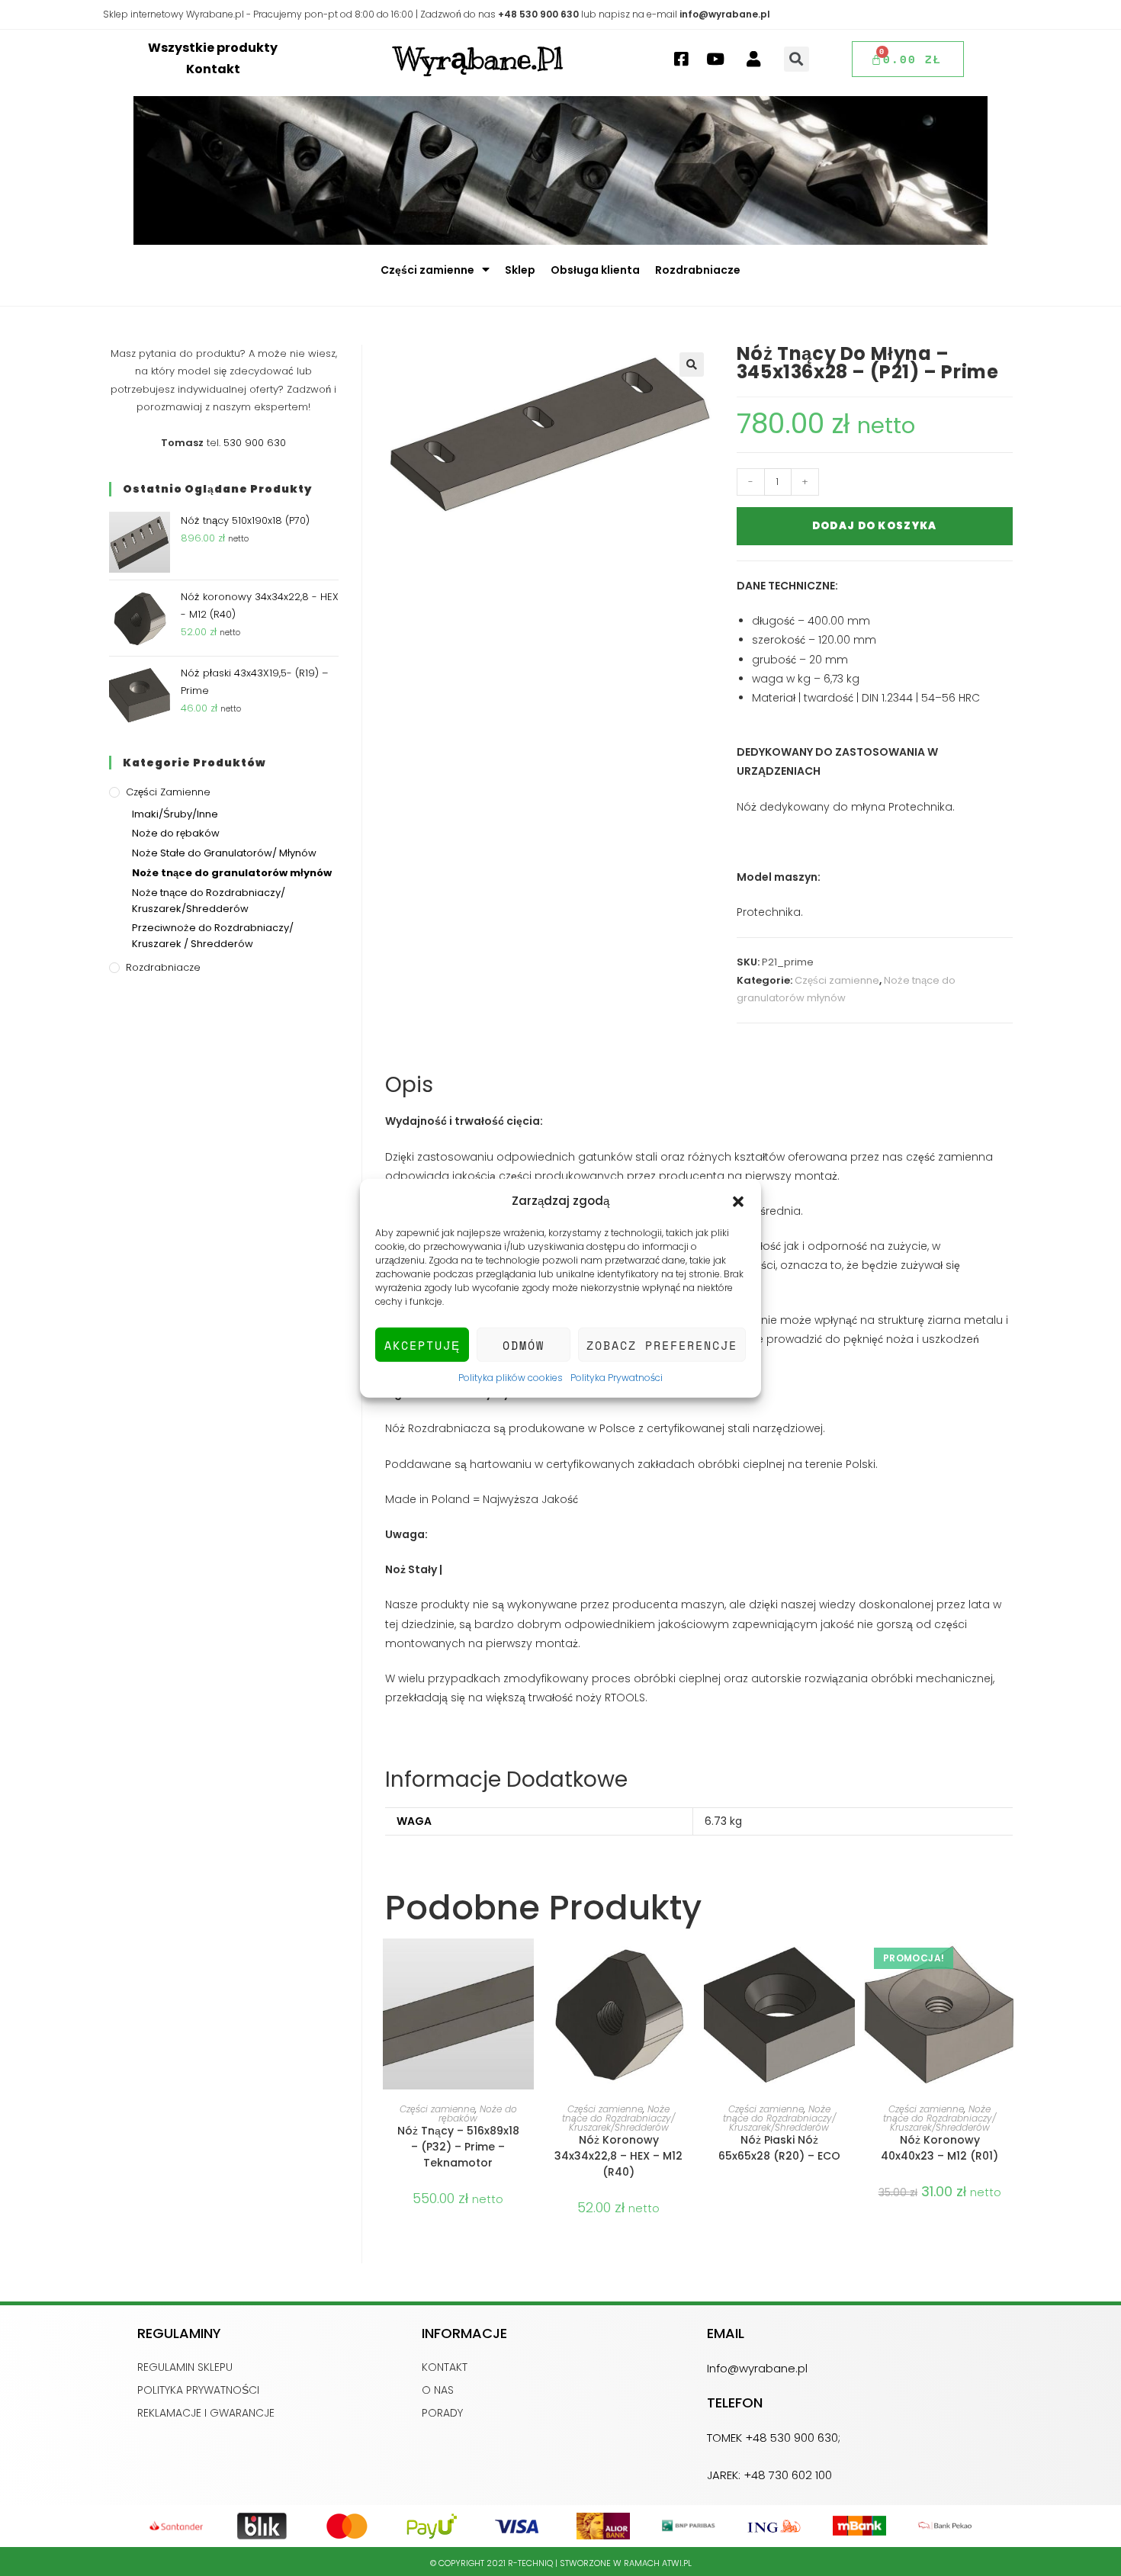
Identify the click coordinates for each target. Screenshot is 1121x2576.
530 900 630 (255, 443)
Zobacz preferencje (662, 1344)
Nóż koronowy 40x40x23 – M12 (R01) (940, 2148)
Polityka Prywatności (617, 1378)
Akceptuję (422, 1344)
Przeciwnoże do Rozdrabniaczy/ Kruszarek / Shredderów (213, 936)
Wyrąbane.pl (478, 59)
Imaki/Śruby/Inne (175, 814)
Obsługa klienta (595, 270)
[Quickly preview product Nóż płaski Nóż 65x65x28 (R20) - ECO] (847, 1965)
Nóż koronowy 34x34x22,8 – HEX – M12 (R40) (618, 2156)
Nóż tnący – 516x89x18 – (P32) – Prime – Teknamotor (458, 2147)
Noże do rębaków (176, 833)
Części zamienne (427, 270)
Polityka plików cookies (511, 1378)
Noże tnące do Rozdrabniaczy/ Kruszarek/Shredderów (618, 2118)
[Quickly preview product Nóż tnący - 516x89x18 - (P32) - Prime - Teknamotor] (526, 1965)
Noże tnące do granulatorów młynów (232, 873)
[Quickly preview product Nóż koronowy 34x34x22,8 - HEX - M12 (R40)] (686, 1965)
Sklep (520, 270)
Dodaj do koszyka (875, 526)
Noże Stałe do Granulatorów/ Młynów (224, 853)
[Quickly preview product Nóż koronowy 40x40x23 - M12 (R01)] (1007, 1965)
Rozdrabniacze (698, 270)
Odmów (524, 1344)
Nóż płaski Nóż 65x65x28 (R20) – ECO (779, 2148)
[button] (738, 1200)
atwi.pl (677, 2563)
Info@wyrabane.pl (757, 2368)
